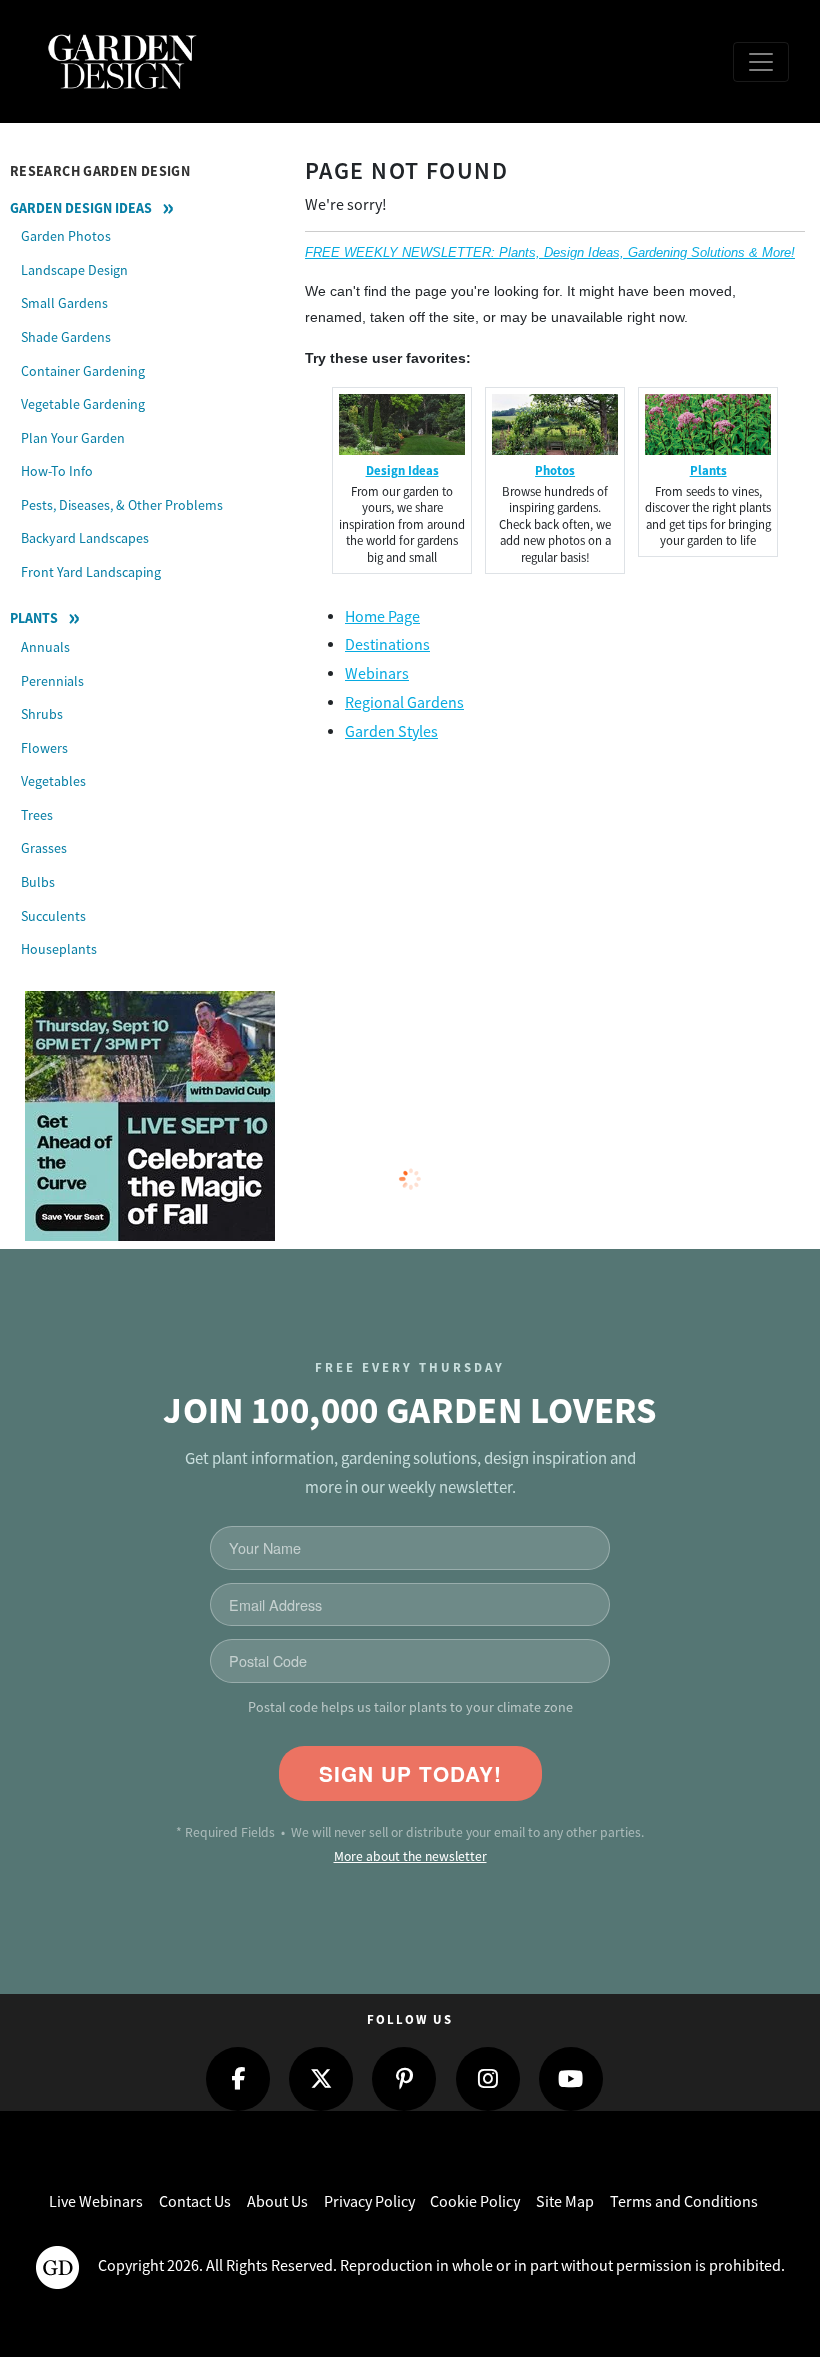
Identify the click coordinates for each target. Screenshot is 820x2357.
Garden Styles (391, 732)
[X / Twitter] (321, 2079)
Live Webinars (96, 2202)
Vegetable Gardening (83, 404)
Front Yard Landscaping (91, 572)
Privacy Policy (369, 2202)
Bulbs (38, 882)
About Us (277, 2202)
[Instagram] (488, 2079)
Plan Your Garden (73, 438)
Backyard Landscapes (85, 538)
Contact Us (195, 2202)
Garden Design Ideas (81, 208)
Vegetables (53, 781)
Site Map (565, 2202)
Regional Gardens (404, 703)
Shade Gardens (66, 337)
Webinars (377, 674)
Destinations (387, 645)
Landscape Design (74, 270)
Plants (34, 618)
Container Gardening (83, 371)
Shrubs (42, 714)
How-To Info (57, 471)
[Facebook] (238, 2079)
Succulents (53, 916)
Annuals (45, 647)
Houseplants (59, 949)
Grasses (44, 848)
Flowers (44, 748)
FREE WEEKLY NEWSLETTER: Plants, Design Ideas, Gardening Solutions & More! (550, 252)
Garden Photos (66, 236)
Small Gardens (64, 303)
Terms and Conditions (684, 2202)
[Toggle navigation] (761, 62)
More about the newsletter (410, 1856)
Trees (37, 815)
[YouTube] (571, 2079)
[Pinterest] (404, 2079)
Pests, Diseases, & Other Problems (122, 505)
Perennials (52, 681)
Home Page (382, 617)
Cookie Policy (475, 2202)
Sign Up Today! (410, 1773)
